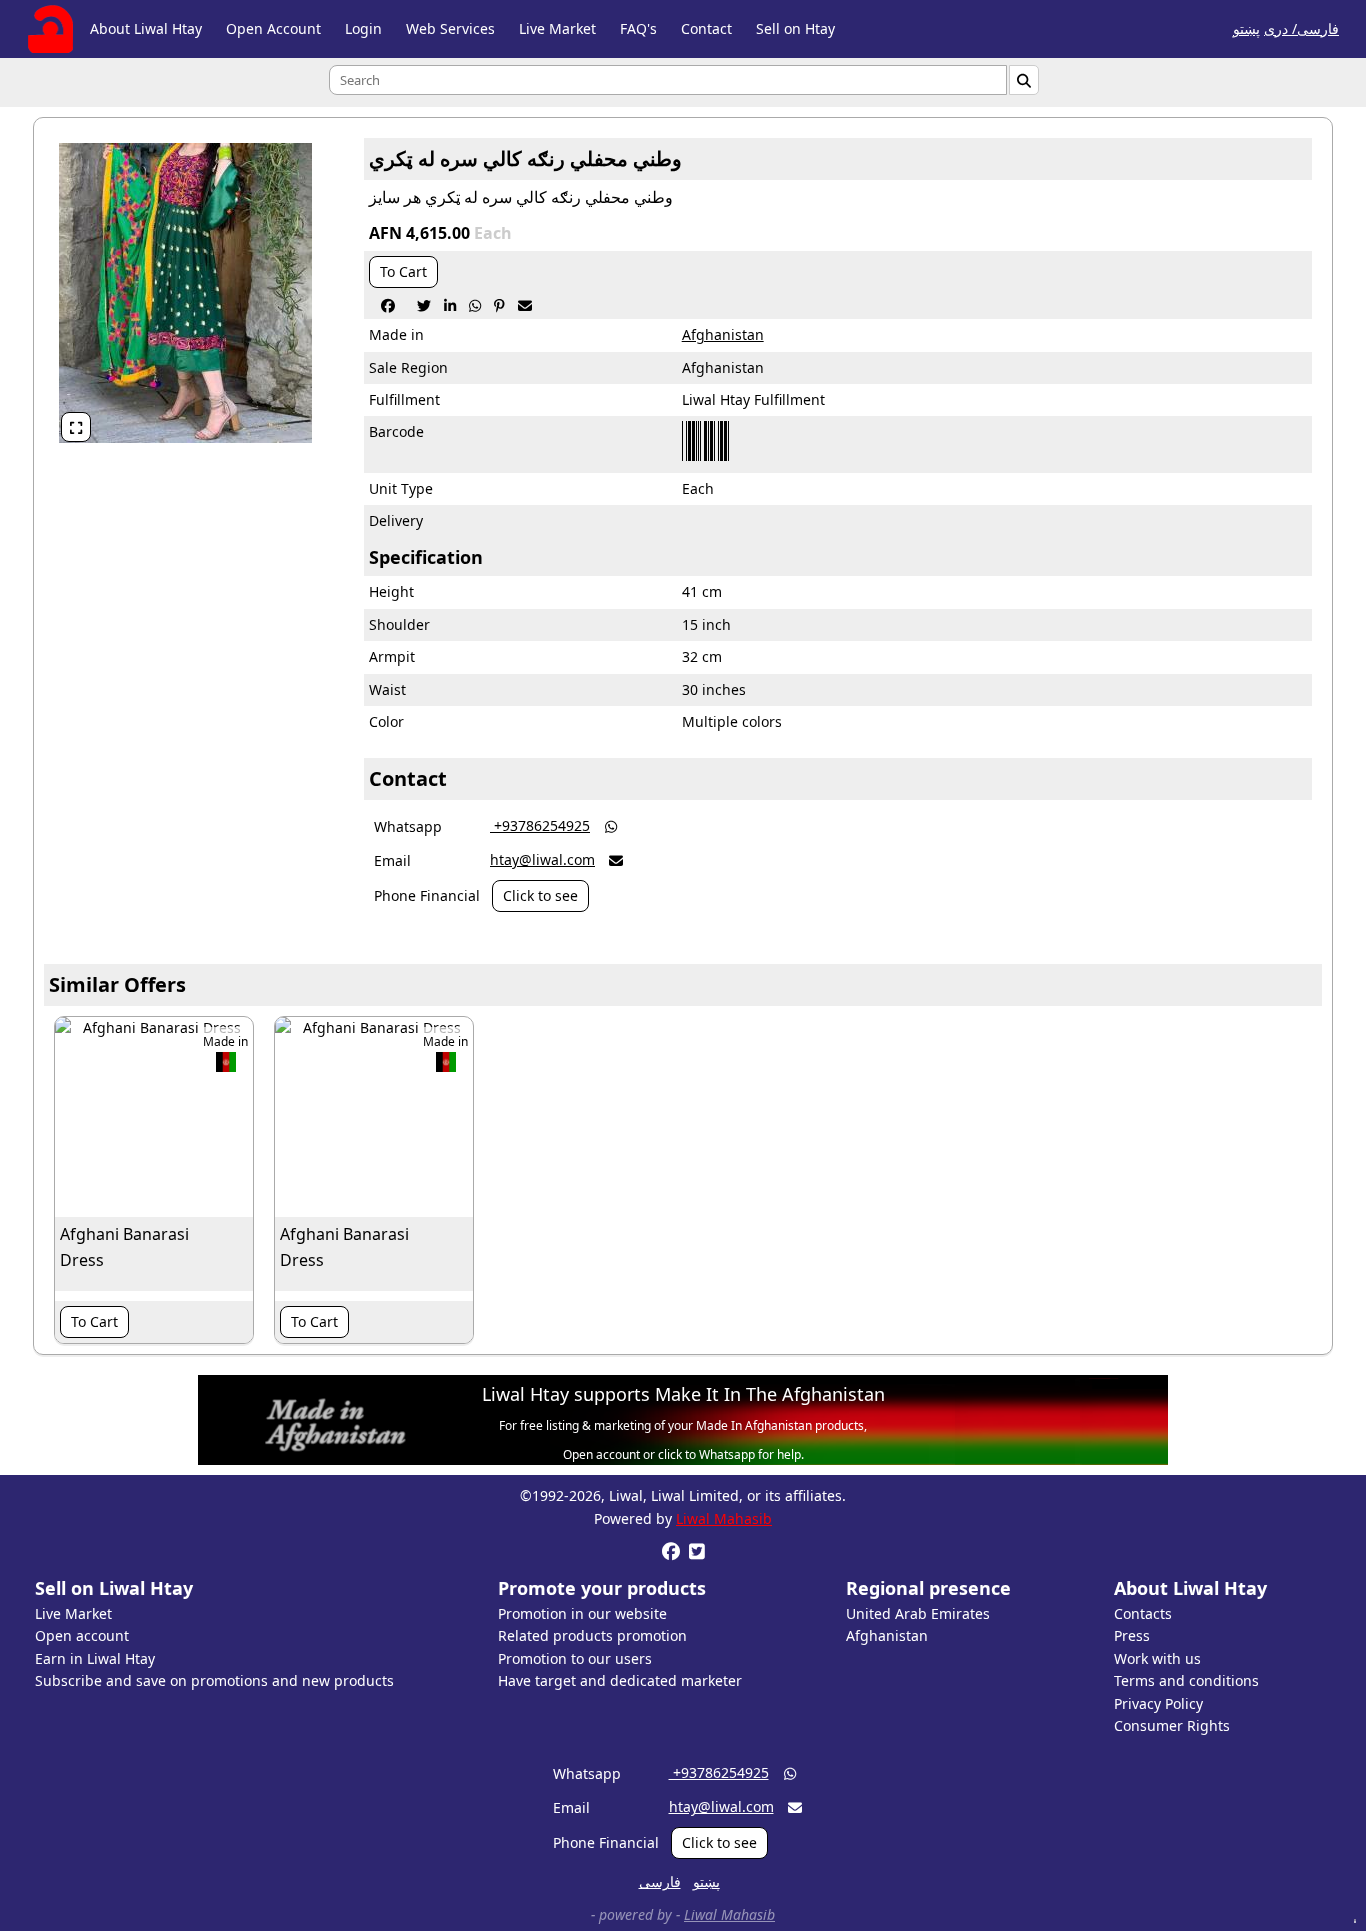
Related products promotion (592, 1635)
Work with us (1157, 1658)
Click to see (540, 895)
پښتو (1246, 28)
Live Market (557, 28)
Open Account (273, 28)
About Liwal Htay (146, 28)
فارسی (660, 1881)
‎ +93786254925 (540, 825)
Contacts (1143, 1613)
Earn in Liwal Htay (95, 1658)
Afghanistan (723, 334)
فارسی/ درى (1301, 28)
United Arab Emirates (918, 1613)
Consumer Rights (1172, 1725)
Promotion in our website (582, 1613)
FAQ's (638, 28)
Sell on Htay (795, 28)
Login (363, 28)
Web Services (450, 28)
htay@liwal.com (542, 859)
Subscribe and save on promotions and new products (214, 1680)
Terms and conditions (1186, 1680)
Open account (82, 1635)
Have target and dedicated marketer (620, 1680)
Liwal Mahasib (724, 1518)
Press (1132, 1635)
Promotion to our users (575, 1658)
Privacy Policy (1158, 1703)
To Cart (403, 271)
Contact (706, 28)
